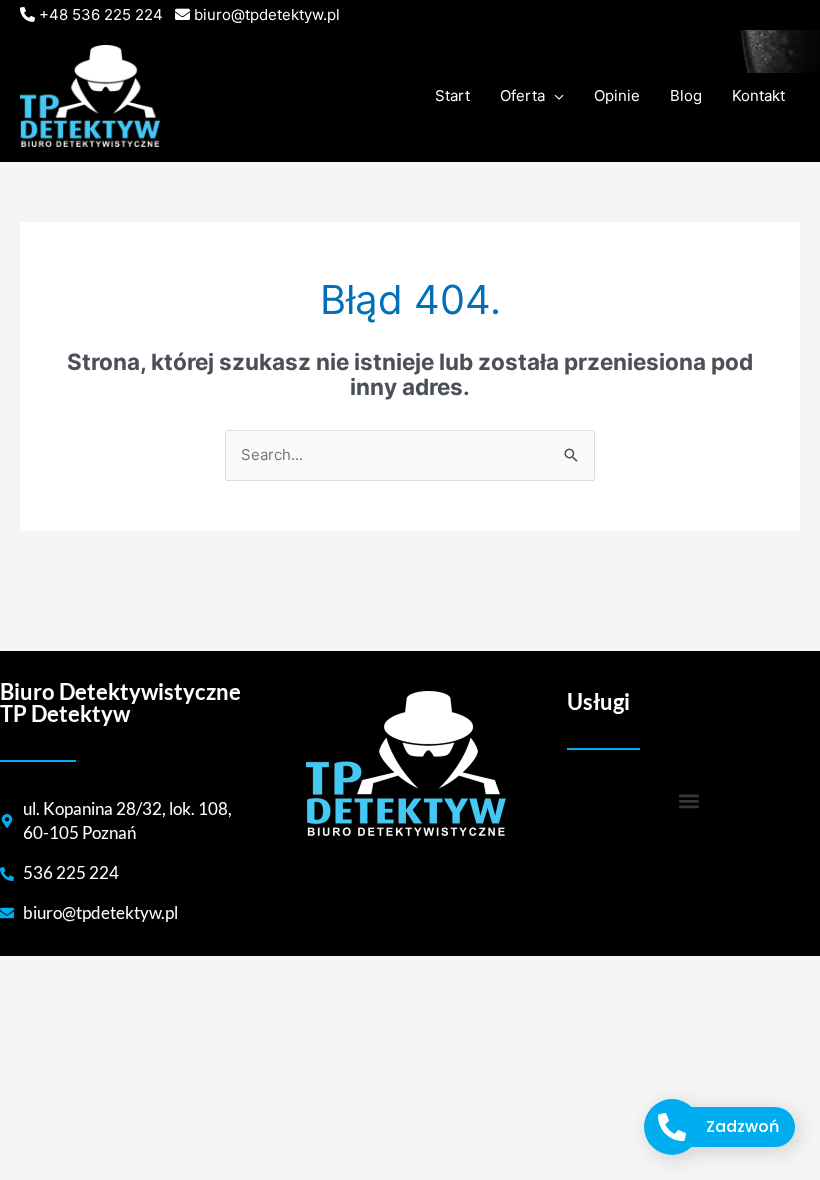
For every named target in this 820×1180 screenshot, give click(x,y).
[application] (554, 96)
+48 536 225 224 (101, 14)
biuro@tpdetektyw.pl (267, 14)
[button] (688, 801)
